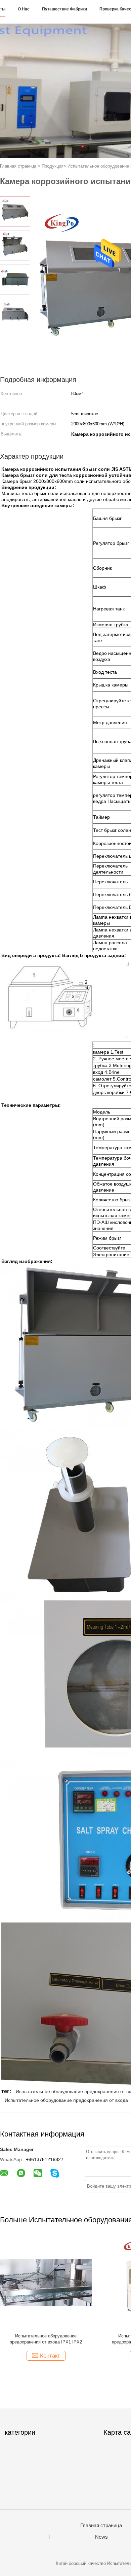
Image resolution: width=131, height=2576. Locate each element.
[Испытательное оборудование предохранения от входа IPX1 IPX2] (46, 2282)
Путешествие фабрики (64, 9)
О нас (24, 9)
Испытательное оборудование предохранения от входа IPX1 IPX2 (46, 2339)
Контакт (50, 2356)
